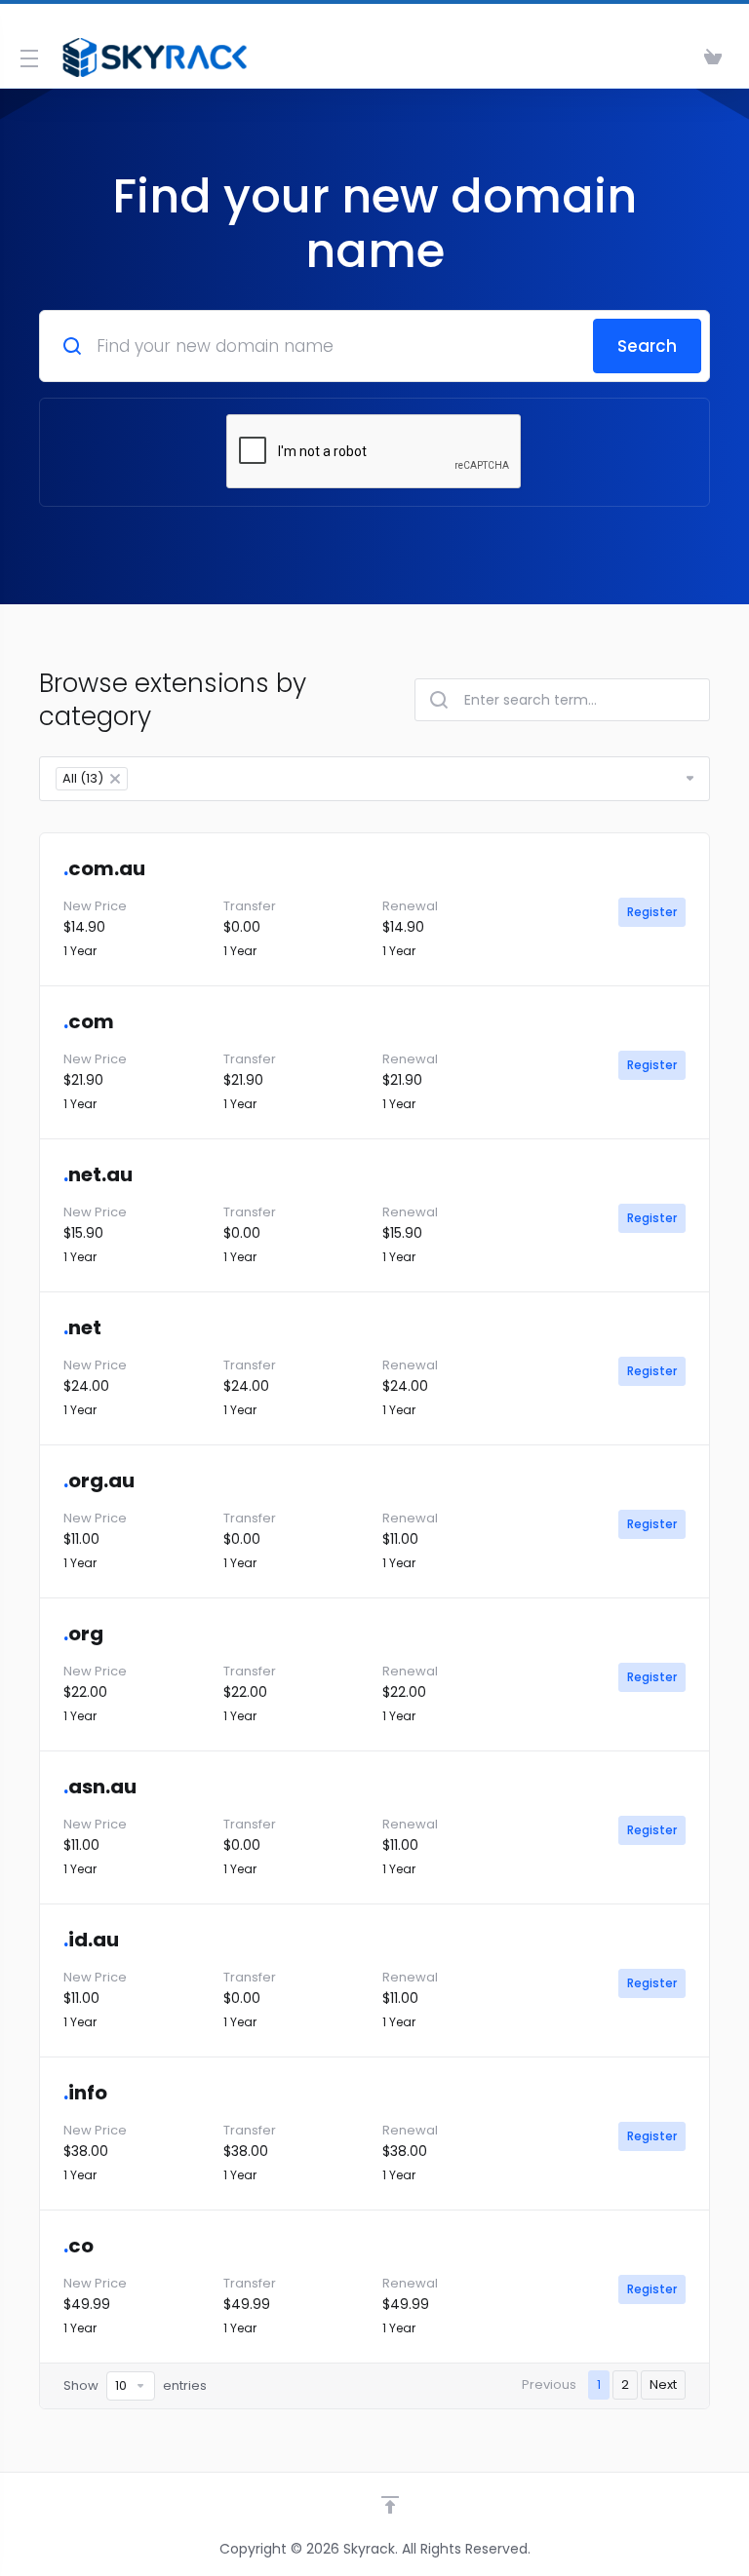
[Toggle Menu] (27, 58)
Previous (549, 2384)
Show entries (135, 2385)
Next (663, 2384)
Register (652, 912)
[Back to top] (390, 2505)
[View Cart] (713, 58)
